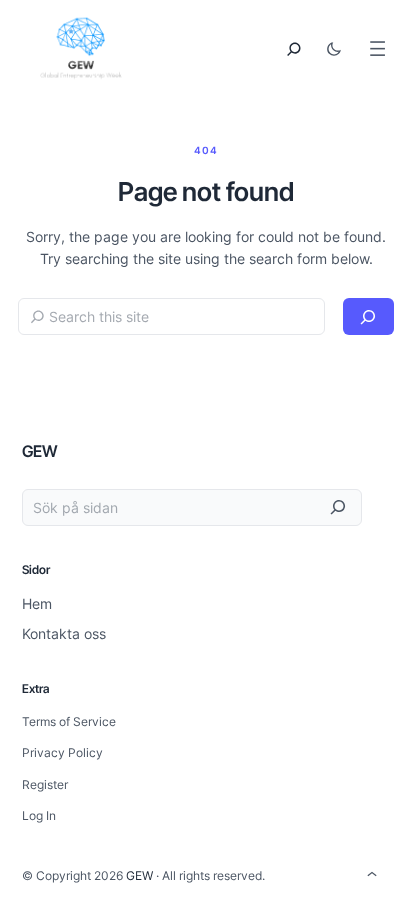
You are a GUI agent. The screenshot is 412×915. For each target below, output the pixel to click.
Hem (37, 603)
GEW (40, 451)
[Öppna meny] (377, 48)
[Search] (368, 316)
